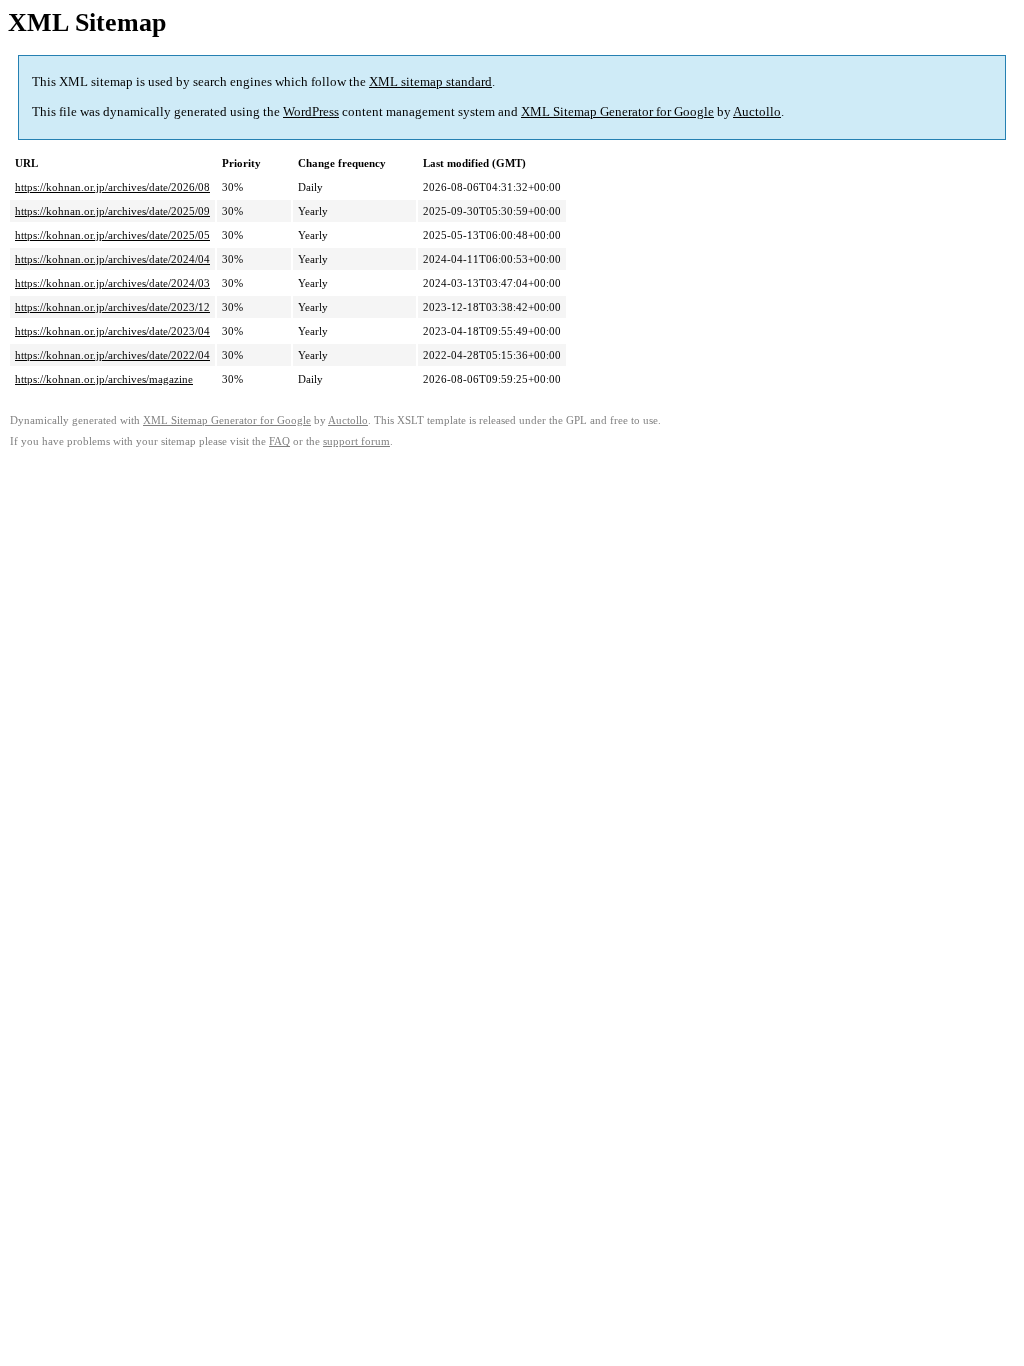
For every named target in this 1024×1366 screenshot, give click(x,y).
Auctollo (757, 111)
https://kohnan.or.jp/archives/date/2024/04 (112, 259)
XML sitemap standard (430, 81)
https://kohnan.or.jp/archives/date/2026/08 (112, 187)
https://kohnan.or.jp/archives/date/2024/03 (112, 283)
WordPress (311, 111)
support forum (356, 441)
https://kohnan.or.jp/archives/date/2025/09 (112, 211)
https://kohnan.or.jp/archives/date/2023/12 (112, 307)
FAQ (279, 441)
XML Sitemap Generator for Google (617, 111)
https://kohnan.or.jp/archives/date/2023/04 (112, 331)
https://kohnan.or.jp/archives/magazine (104, 379)
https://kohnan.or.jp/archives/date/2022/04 (112, 355)
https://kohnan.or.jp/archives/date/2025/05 (112, 235)
